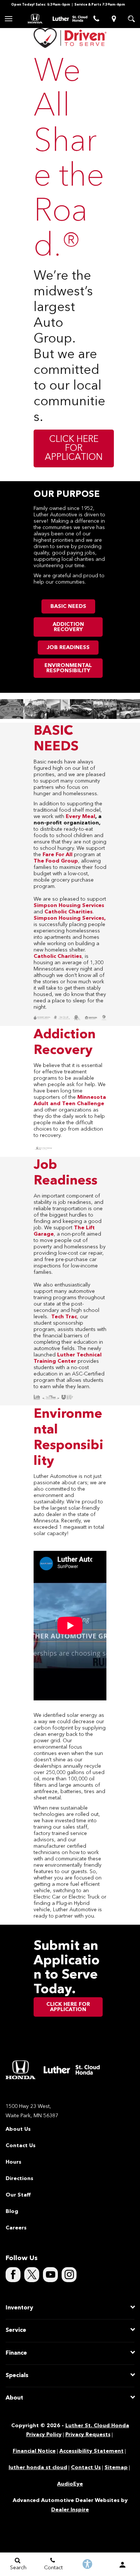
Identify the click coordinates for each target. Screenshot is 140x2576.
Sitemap (116, 2468)
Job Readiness (68, 648)
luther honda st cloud (38, 2468)
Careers (16, 2228)
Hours (13, 2162)
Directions (19, 2179)
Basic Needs (68, 606)
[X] (32, 2275)
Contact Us (21, 2146)
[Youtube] (50, 2275)
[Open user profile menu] (122, 2565)
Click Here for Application (74, 449)
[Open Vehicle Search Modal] (131, 19)
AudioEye (70, 2484)
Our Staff (18, 2195)
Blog (12, 2211)
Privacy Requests (88, 2435)
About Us (18, 2129)
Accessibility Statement (91, 2451)
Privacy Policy (44, 2435)
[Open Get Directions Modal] (114, 19)
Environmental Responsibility (68, 668)
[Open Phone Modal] (96, 19)
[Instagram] (69, 2275)
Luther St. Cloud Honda (97, 2426)
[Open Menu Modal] (9, 19)
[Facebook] (13, 2275)
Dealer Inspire (70, 2510)
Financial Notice (34, 2451)
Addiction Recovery (68, 627)
